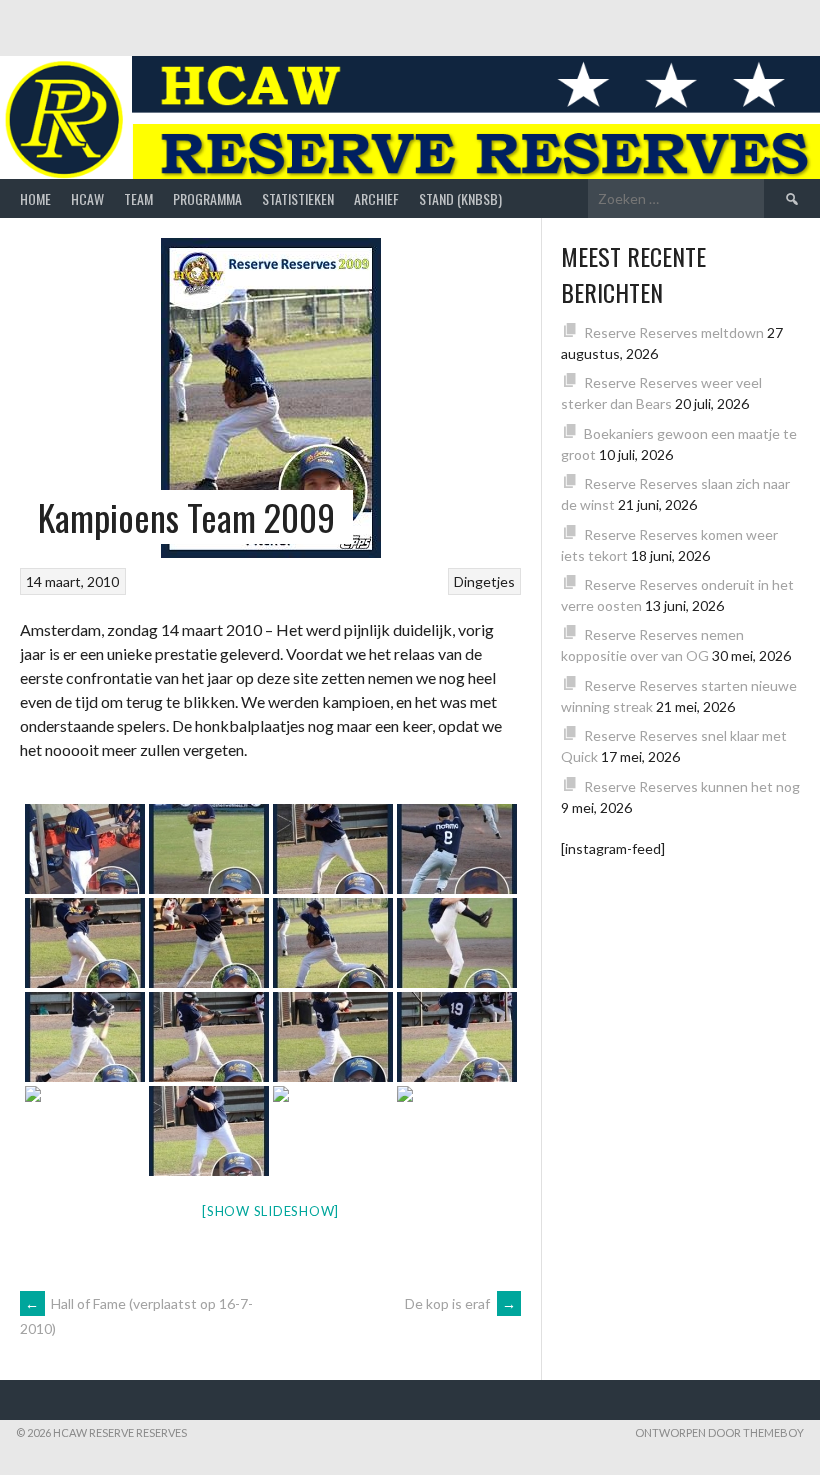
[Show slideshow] (270, 1211)
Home (35, 198)
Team (138, 198)
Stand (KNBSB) (460, 198)
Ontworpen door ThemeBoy (719, 1432)
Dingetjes (484, 581)
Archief (376, 198)
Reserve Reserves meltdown (674, 332)
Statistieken (298, 198)
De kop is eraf (460, 1303)
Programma (207, 198)
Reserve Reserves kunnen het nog (692, 786)
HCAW (87, 198)
